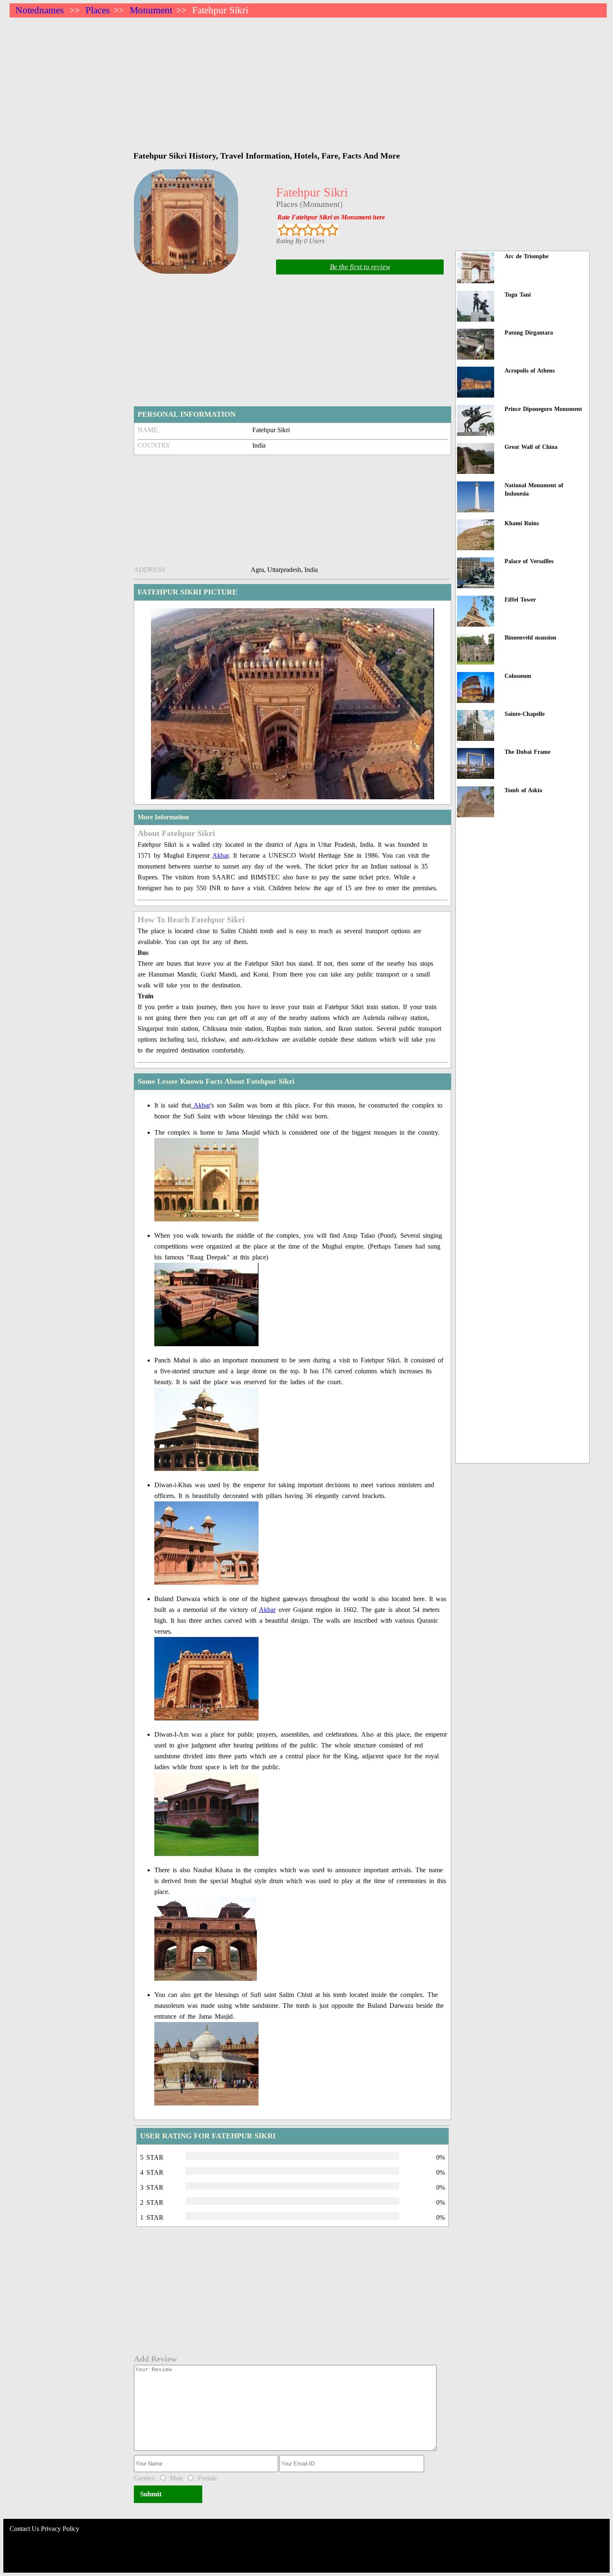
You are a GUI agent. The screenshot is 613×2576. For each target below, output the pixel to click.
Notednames (40, 10)
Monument (151, 10)
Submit (151, 2494)
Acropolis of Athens (530, 371)
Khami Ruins (522, 523)
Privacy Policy (60, 2529)
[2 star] (296, 230)
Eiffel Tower (520, 600)
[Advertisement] (260, 80)
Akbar (220, 855)
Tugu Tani (518, 295)
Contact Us (24, 2529)
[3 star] (308, 230)
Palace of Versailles (529, 561)
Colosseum (518, 676)
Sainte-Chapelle (525, 714)
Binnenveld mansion (530, 638)
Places (98, 10)
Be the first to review (360, 267)
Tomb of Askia (523, 790)
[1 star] (284, 230)
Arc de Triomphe (526, 256)
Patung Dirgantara (529, 333)
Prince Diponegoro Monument (543, 409)
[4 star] (320, 230)
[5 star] (332, 230)
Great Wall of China (531, 447)
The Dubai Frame (528, 752)
